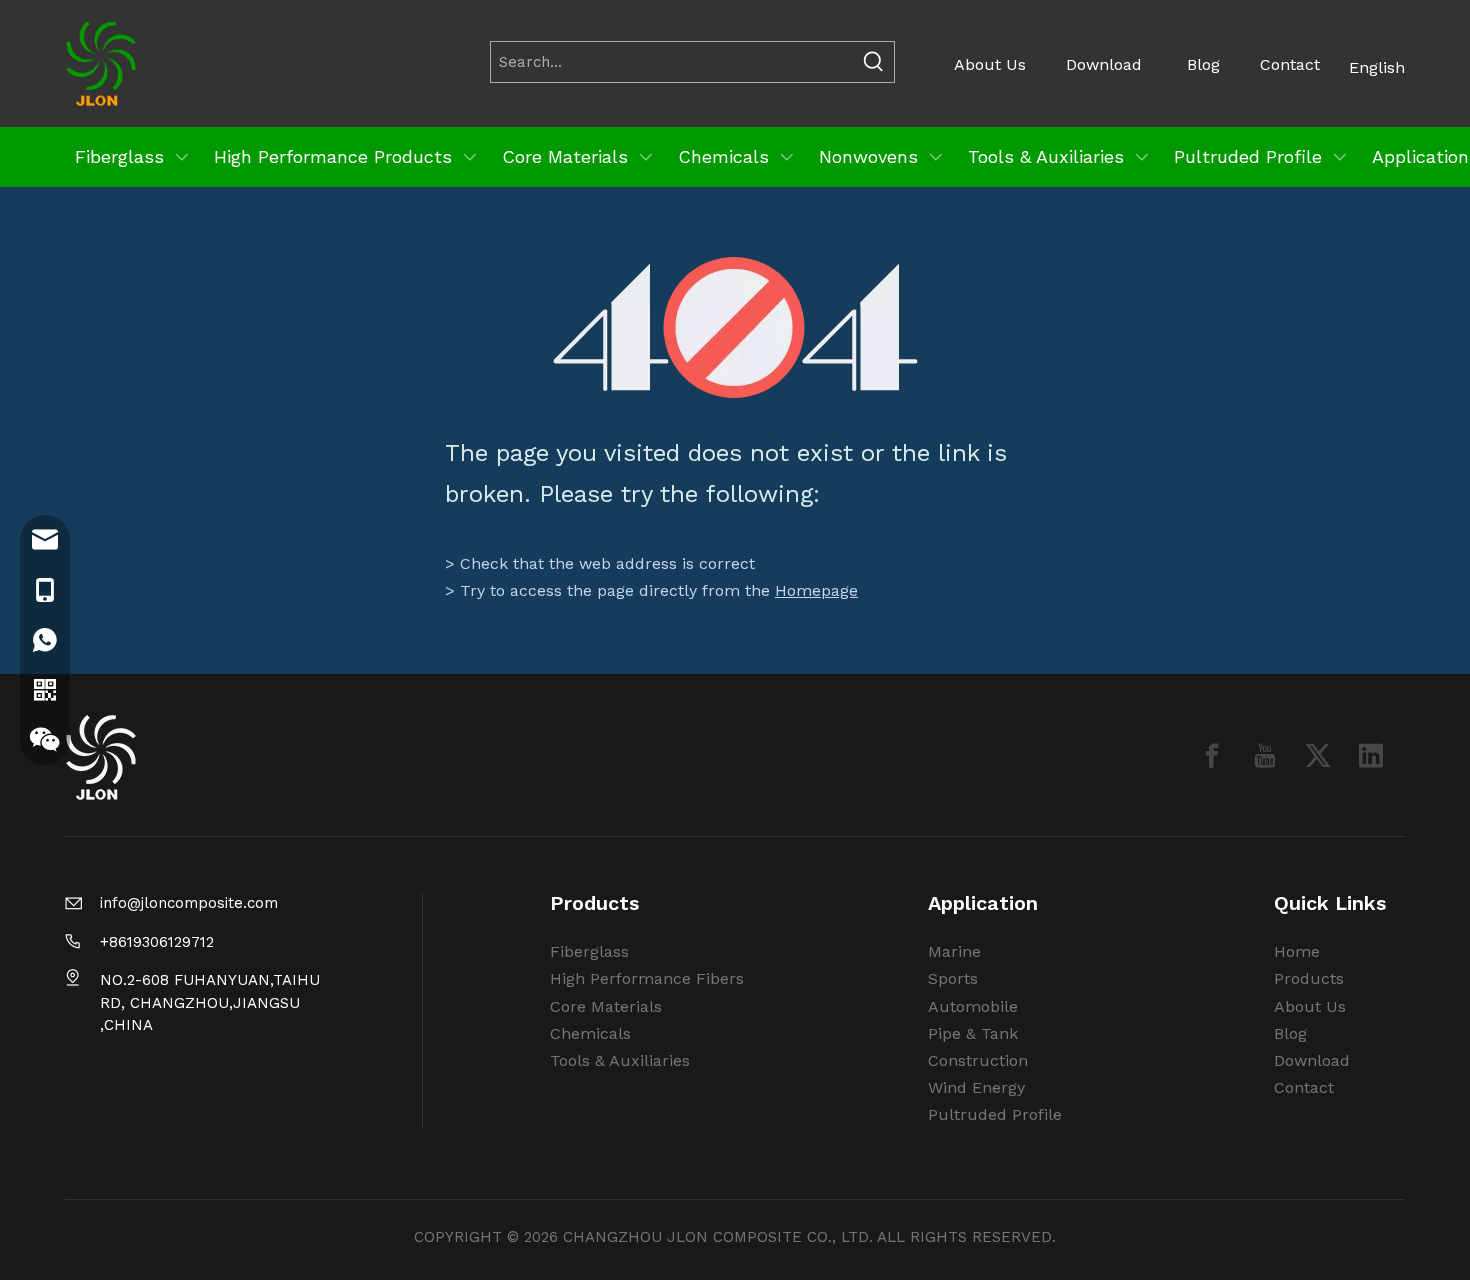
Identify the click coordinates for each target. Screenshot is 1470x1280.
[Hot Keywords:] (874, 62)
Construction (978, 1060)
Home (1297, 951)
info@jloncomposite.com (189, 903)
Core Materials (606, 1006)
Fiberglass (589, 951)
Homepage (816, 590)
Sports (953, 978)
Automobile (973, 1006)
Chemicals (590, 1033)
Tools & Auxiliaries (620, 1060)
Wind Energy (976, 1087)
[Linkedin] (1371, 755)
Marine (954, 951)
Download (1104, 64)
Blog (1203, 64)
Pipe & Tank (973, 1033)
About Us (990, 64)
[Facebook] (1212, 755)
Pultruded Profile (995, 1114)
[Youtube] (1265, 755)
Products (1309, 978)
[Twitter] (1318, 755)
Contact (1290, 64)
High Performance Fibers (647, 978)
